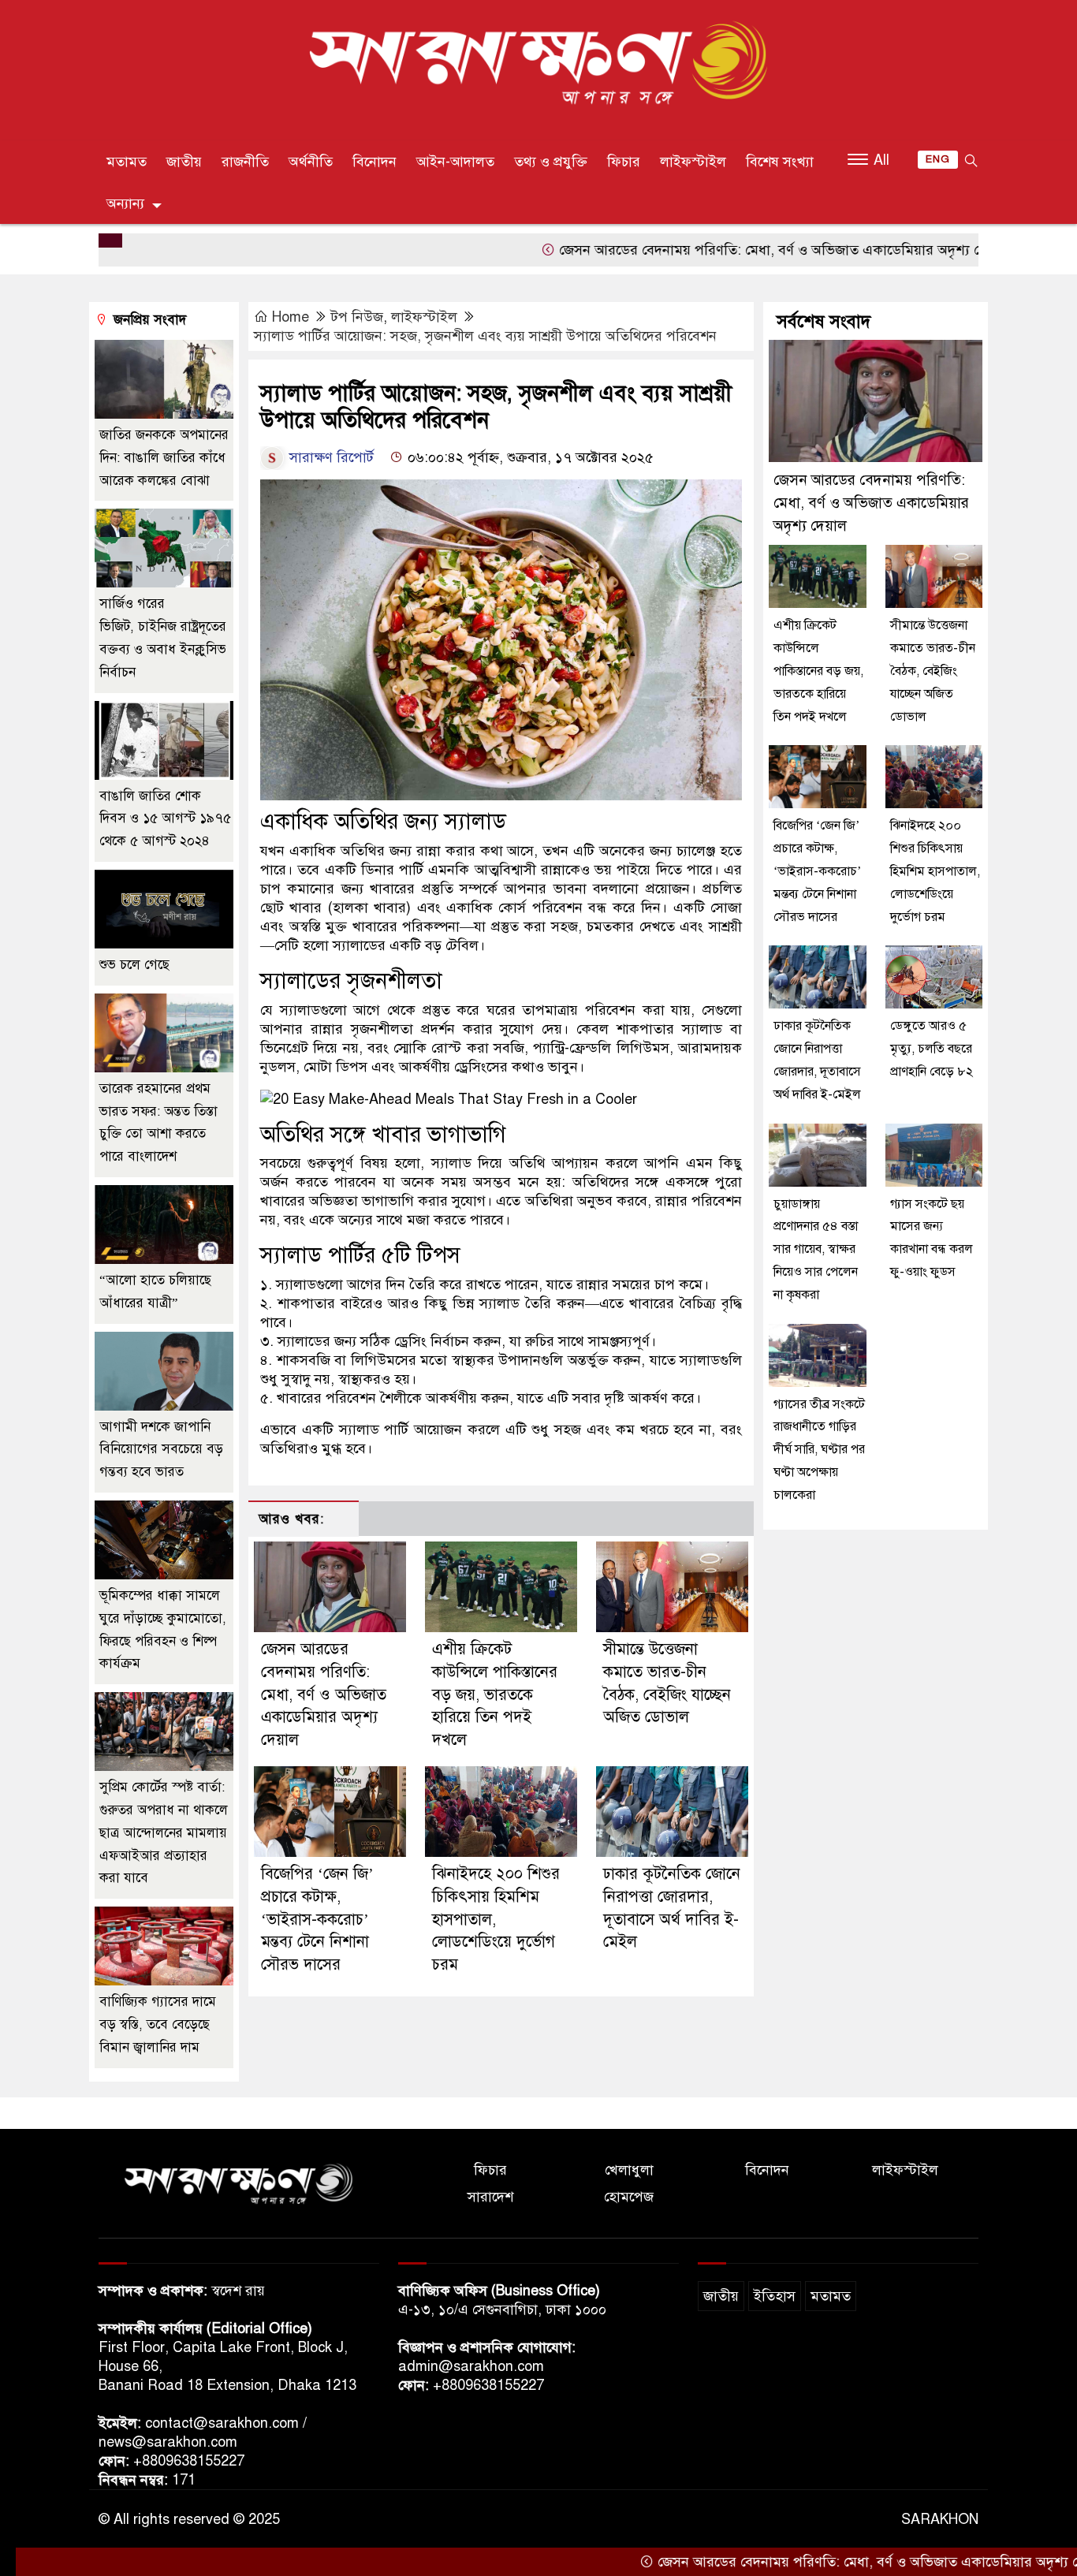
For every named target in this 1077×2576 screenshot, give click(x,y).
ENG (938, 159)
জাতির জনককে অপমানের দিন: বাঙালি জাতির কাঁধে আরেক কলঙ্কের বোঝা (164, 458)
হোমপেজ (629, 2197)
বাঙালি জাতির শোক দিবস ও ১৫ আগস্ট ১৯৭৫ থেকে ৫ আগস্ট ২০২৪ (165, 819)
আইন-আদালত (455, 162)
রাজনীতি (245, 162)
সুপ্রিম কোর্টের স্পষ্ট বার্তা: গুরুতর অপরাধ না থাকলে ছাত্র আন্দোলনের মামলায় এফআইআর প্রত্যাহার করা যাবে (164, 1832)
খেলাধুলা (629, 2170)
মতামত (127, 162)
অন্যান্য (125, 203)
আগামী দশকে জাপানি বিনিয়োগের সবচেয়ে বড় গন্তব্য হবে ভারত (161, 1450)
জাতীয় (184, 162)
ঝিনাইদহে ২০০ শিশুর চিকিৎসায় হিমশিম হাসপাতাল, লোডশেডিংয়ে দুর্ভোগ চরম (935, 871)
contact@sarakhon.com (222, 2423)
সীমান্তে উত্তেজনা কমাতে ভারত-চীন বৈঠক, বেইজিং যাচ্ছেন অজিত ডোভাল (933, 671)
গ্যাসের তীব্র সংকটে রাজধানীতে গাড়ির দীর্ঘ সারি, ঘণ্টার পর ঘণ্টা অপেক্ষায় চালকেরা (819, 1450)
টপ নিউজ (357, 317)
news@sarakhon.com (168, 2442)
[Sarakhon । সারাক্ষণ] (538, 66)
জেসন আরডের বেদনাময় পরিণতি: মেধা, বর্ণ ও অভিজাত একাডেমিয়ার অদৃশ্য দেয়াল (700, 250)
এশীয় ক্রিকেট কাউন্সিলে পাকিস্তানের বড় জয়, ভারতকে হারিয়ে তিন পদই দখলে (495, 1694)
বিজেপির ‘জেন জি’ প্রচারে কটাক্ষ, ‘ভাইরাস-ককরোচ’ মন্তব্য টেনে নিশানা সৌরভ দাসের (317, 1919)
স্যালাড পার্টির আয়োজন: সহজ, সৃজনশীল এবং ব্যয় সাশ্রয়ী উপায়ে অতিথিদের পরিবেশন (485, 336)
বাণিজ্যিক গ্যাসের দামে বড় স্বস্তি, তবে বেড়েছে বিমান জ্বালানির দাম (158, 2024)
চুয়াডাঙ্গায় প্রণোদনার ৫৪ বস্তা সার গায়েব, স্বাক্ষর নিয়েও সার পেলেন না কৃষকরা (816, 1249)
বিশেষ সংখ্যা (780, 162)
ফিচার (624, 162)
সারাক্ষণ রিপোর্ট (332, 457)
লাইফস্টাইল (693, 162)
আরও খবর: (291, 1519)
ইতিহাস (775, 2296)
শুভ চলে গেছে (134, 965)
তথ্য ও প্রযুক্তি (551, 162)
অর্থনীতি (311, 162)
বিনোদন (375, 162)
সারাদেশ (490, 2197)
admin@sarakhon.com (471, 2366)
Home (291, 317)
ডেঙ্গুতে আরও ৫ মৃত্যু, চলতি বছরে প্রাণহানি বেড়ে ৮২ (932, 1049)
